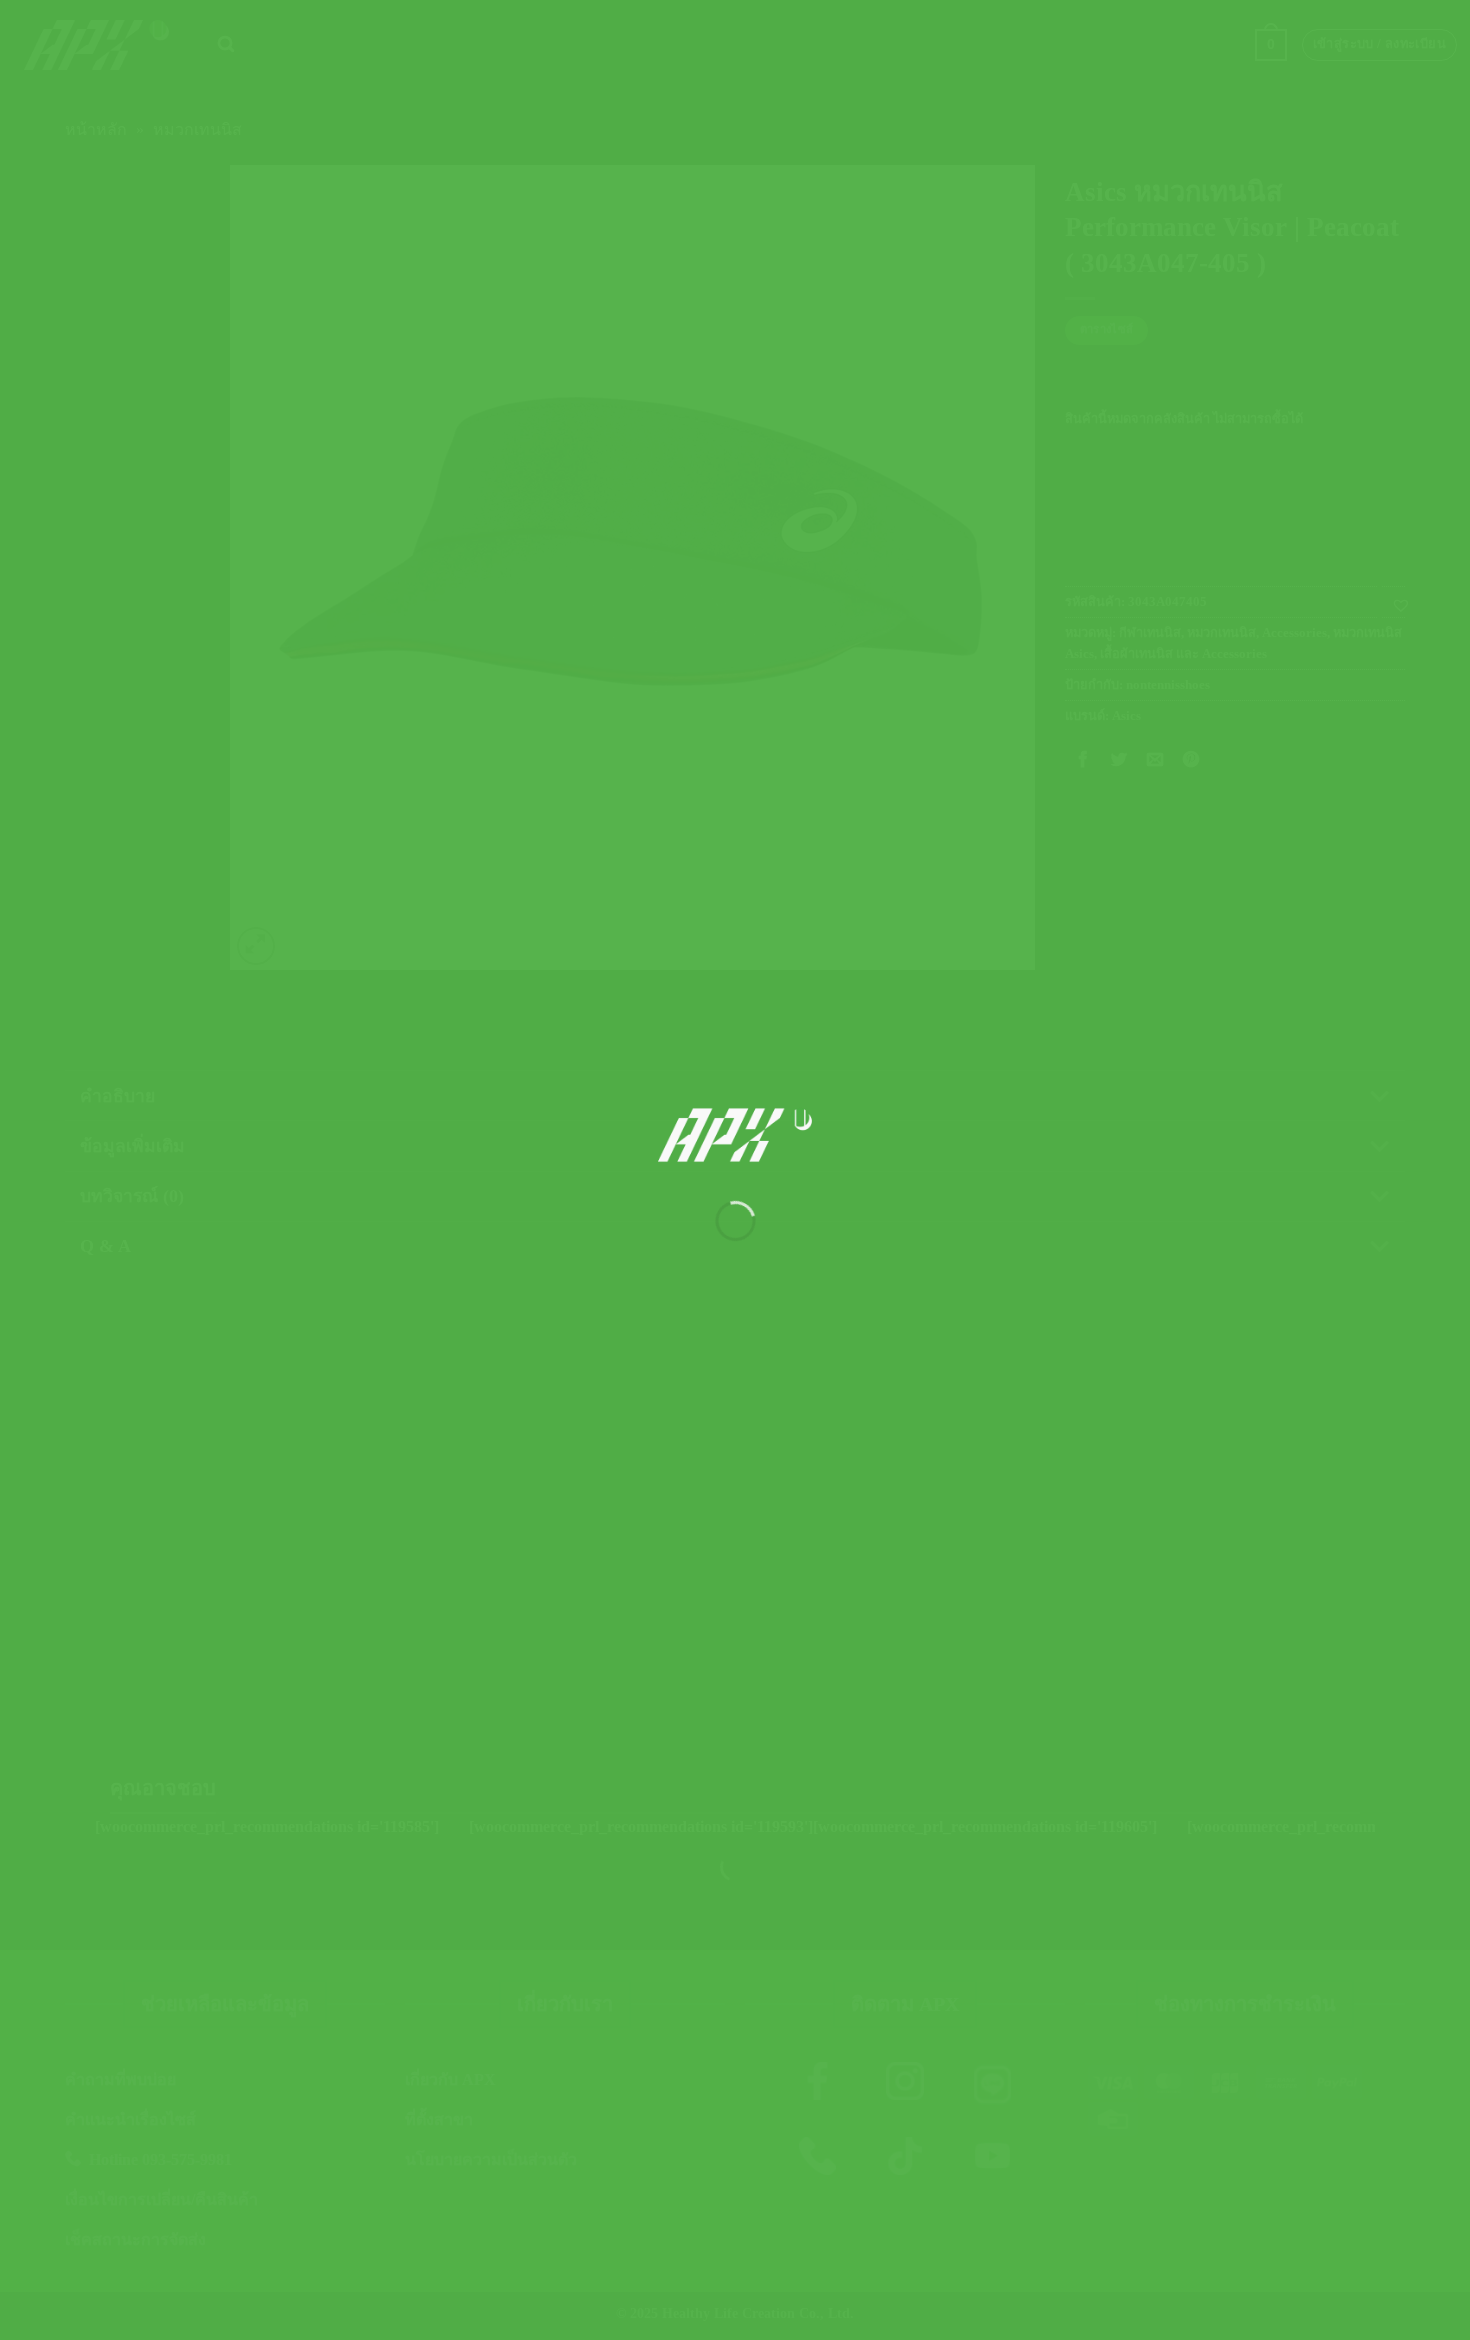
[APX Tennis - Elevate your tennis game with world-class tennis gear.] (735, 1135)
